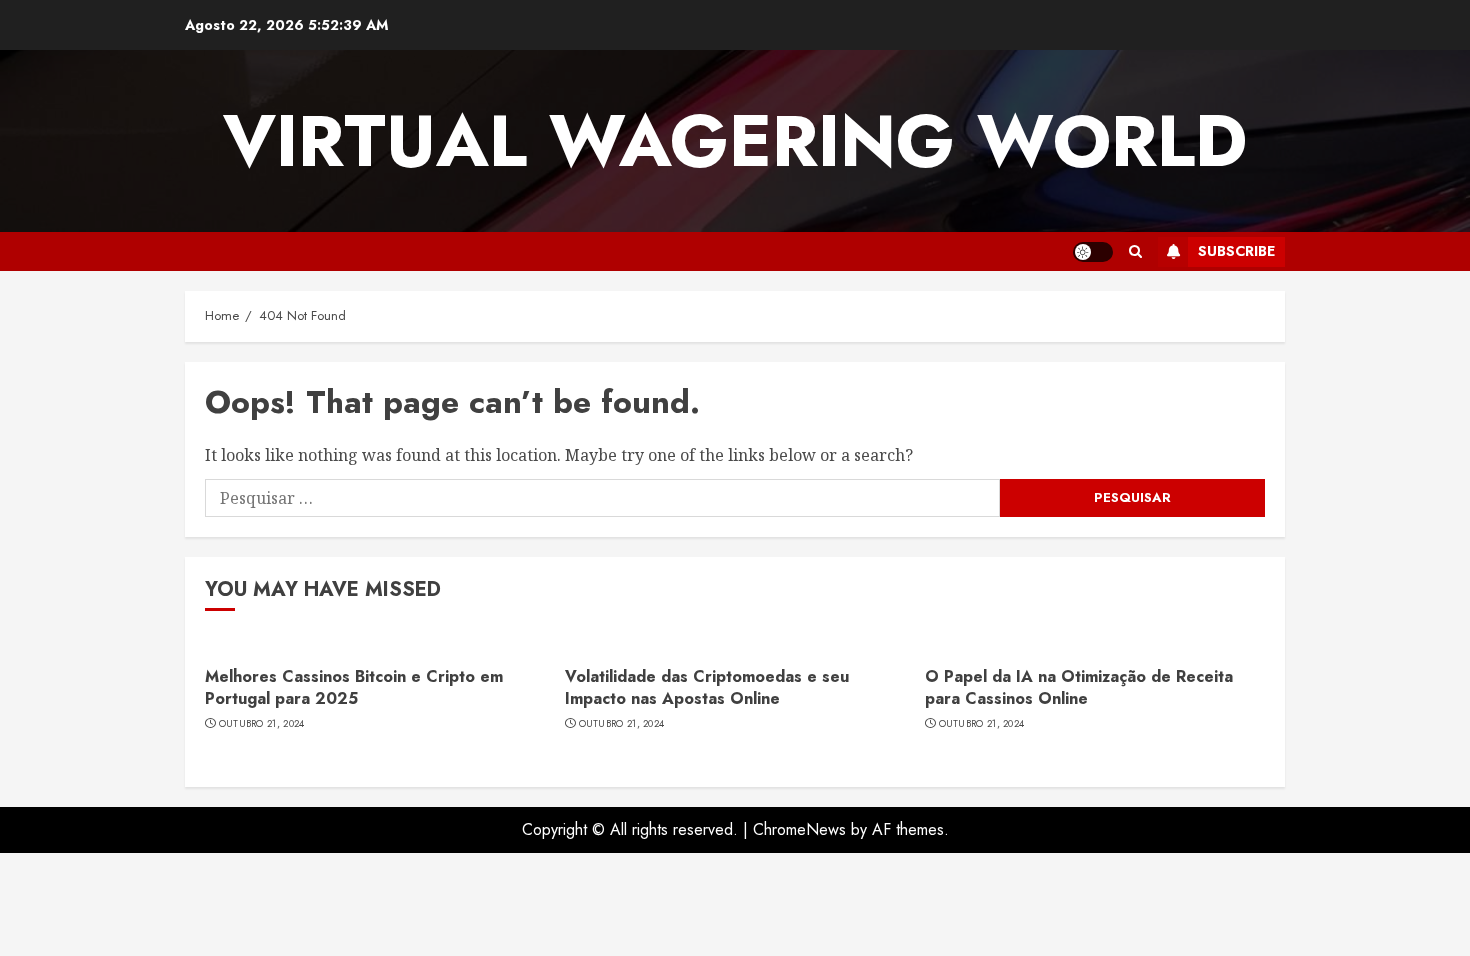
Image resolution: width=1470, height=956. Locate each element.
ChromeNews (799, 829)
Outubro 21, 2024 (262, 724)
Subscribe (1236, 251)
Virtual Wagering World (735, 141)
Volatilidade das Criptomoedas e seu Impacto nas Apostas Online (707, 687)
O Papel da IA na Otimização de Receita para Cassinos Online (1079, 687)
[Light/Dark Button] (1093, 252)
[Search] (1135, 251)
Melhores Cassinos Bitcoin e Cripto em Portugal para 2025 (354, 687)
